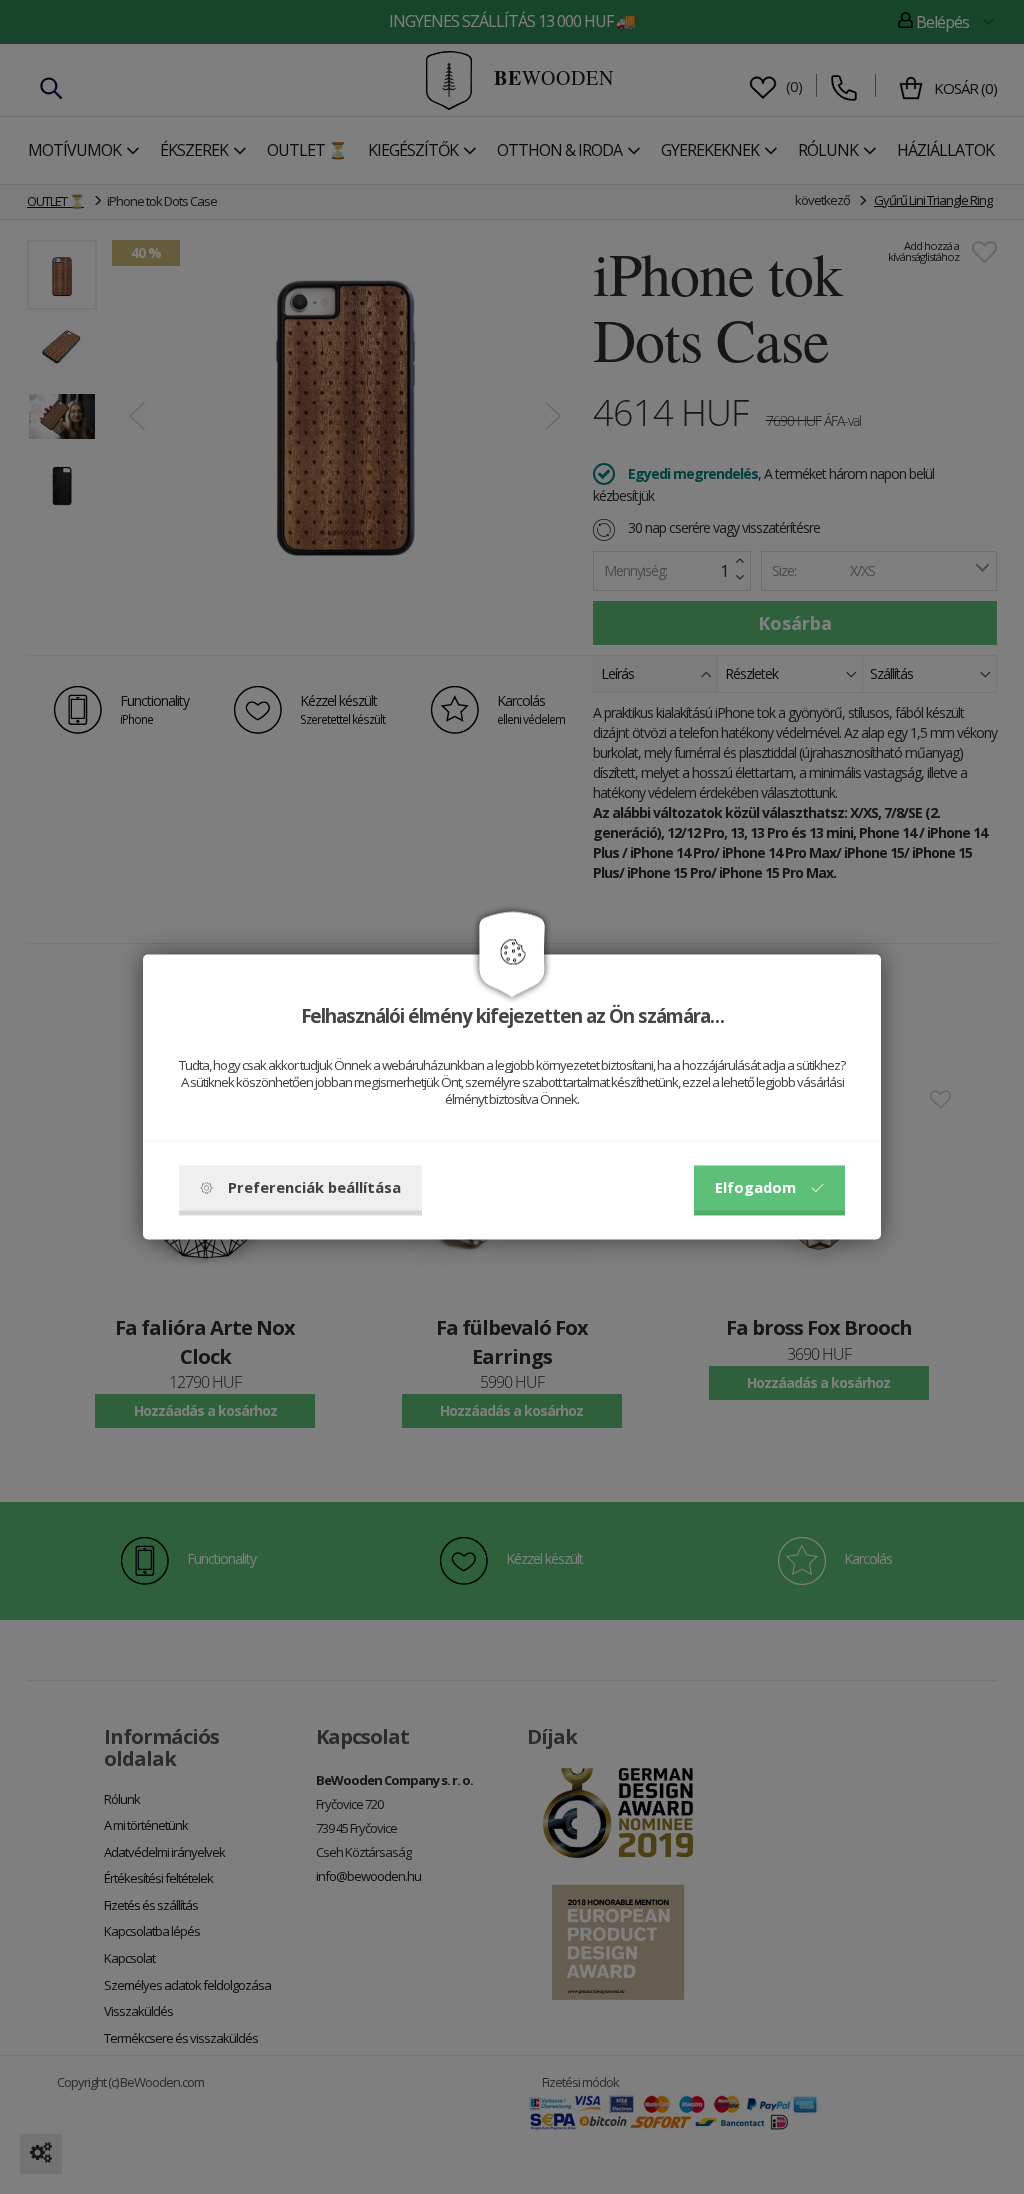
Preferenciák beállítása (314, 1188)
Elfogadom (755, 1188)
